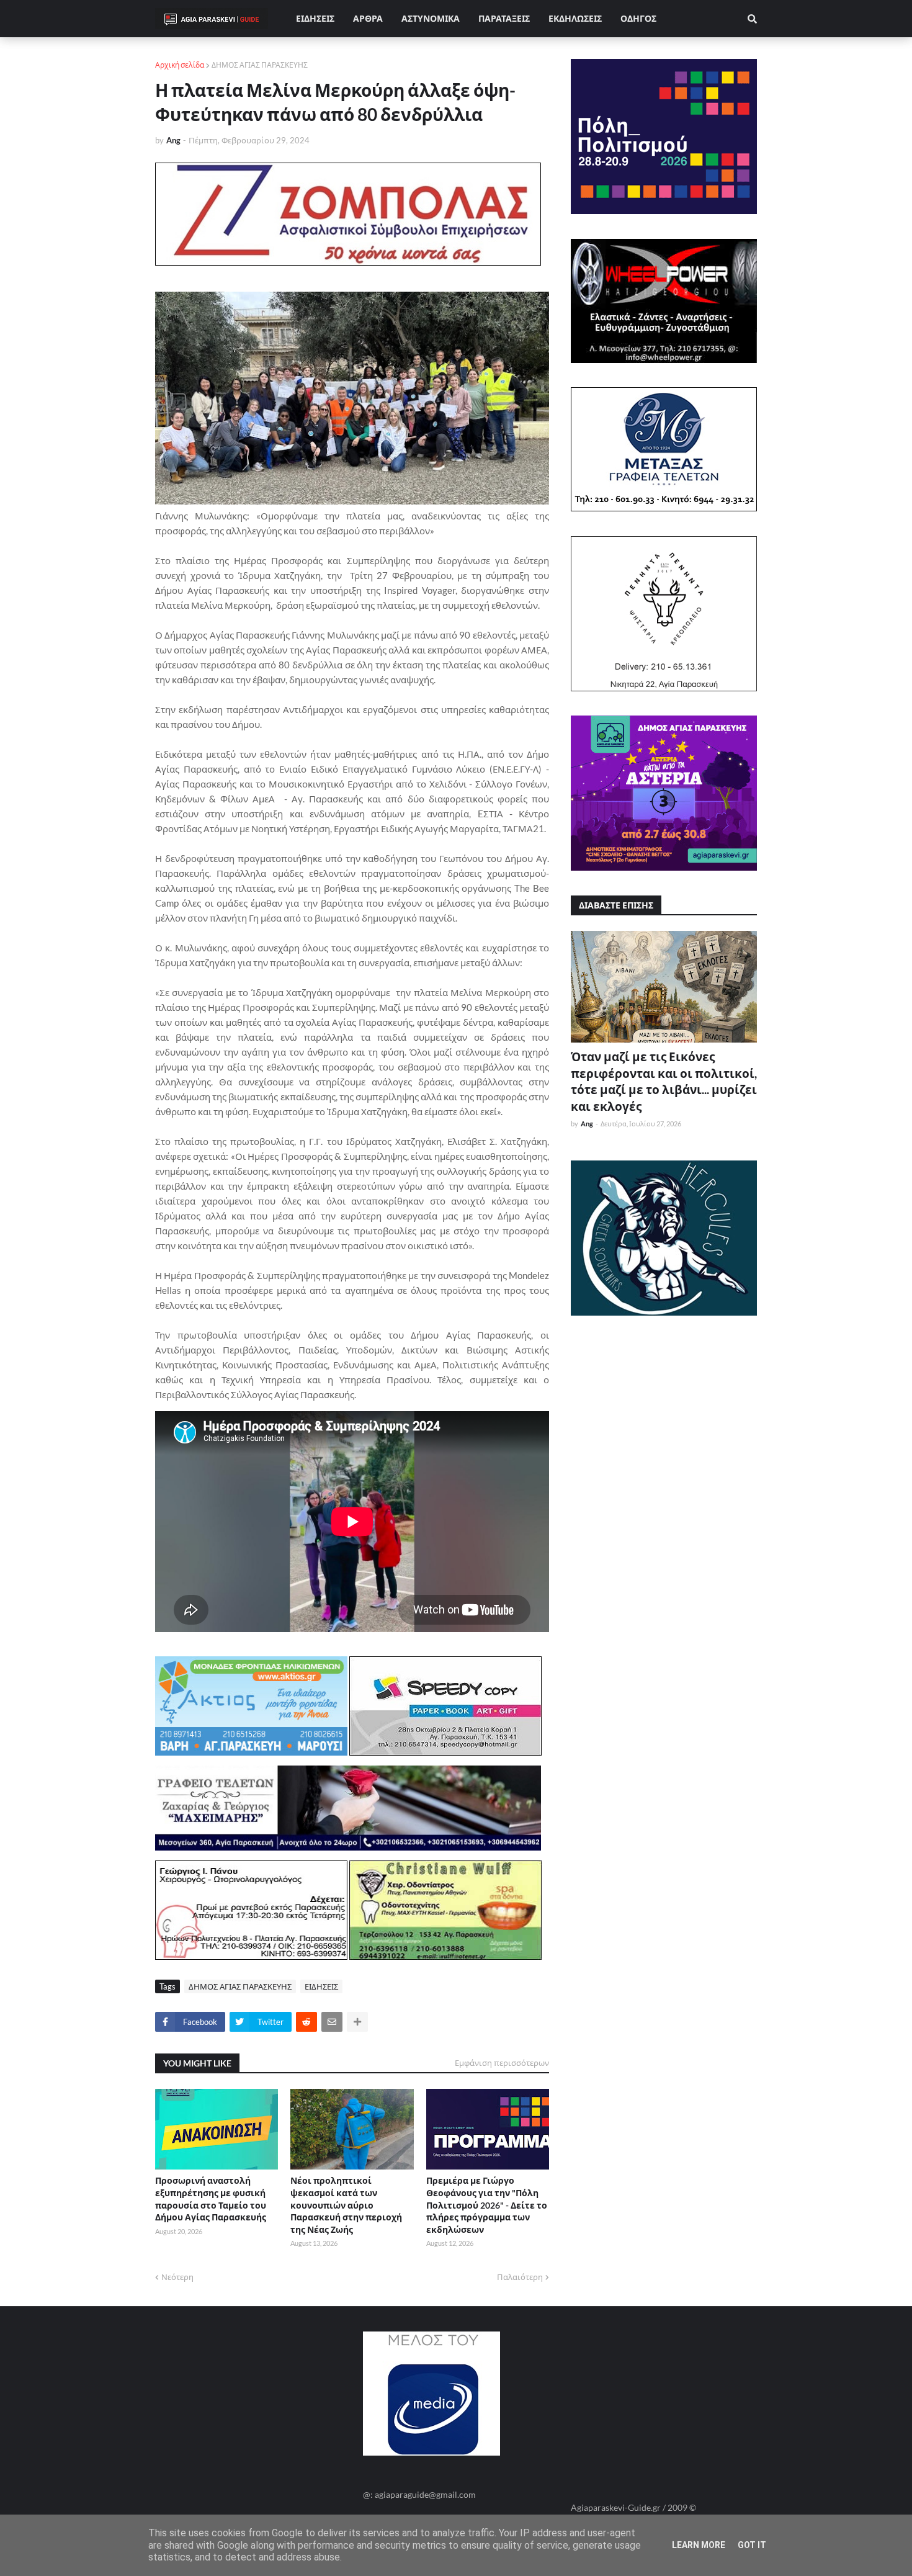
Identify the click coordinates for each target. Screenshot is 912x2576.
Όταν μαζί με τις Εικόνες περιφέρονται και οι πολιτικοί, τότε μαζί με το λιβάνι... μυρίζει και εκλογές (664, 1081)
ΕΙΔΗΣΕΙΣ (321, 1986)
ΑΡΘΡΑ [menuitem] (368, 18)
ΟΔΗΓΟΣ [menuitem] (638, 18)
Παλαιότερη (520, 2277)
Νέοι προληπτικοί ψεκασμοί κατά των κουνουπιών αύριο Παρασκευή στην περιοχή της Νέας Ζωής (346, 2205)
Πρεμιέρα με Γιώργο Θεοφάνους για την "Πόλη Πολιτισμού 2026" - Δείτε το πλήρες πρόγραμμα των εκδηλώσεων (487, 2205)
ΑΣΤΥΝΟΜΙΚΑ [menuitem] (431, 18)
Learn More (699, 2545)
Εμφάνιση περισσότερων (502, 2063)
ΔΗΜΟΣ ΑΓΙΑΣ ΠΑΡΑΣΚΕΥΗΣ (260, 65)
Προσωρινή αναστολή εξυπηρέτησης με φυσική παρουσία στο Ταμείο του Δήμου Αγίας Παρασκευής (211, 2199)
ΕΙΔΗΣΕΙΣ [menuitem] (315, 18)
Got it (752, 2545)
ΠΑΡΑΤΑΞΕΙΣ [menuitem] (504, 18)
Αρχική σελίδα (180, 65)
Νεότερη (177, 2277)
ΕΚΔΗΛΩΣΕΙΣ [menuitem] (575, 18)
